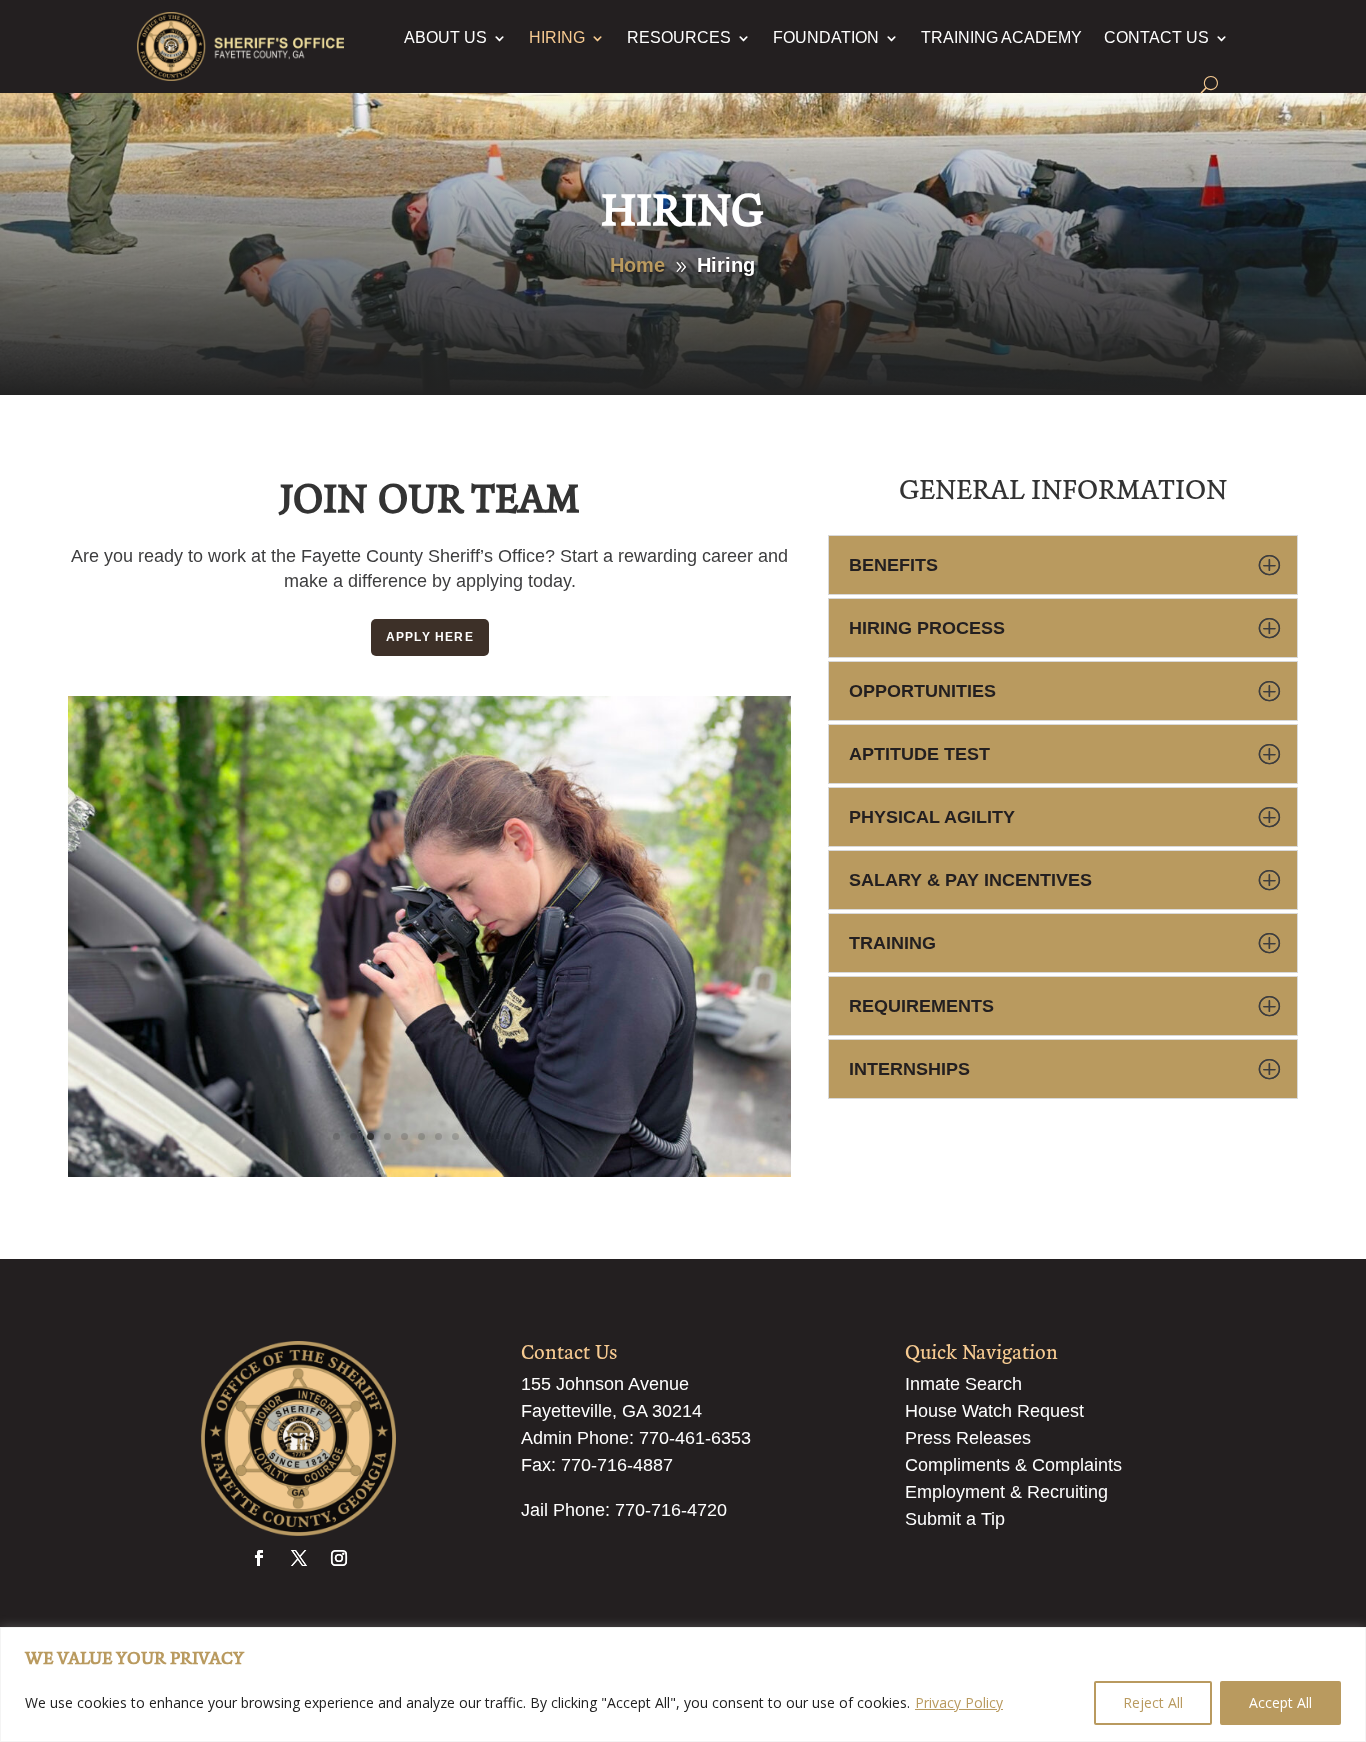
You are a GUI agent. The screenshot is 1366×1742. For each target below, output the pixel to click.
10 (489, 1137)
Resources (679, 37)
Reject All (1153, 1702)
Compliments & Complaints (1013, 1465)
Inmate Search (963, 1384)
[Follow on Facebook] (259, 1558)
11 (506, 1137)
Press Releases (968, 1438)
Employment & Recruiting (1006, 1492)
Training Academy (1001, 37)
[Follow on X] (299, 1558)
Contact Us (1156, 37)
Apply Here (430, 637)
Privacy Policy (959, 1702)
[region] (683, 1684)
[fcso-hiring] (429, 1172)
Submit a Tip (955, 1519)
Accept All (1280, 1702)
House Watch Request (994, 1411)
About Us (445, 37)
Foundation (826, 37)
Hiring (557, 37)
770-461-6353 (695, 1438)
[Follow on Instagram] (339, 1558)
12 (523, 1137)
